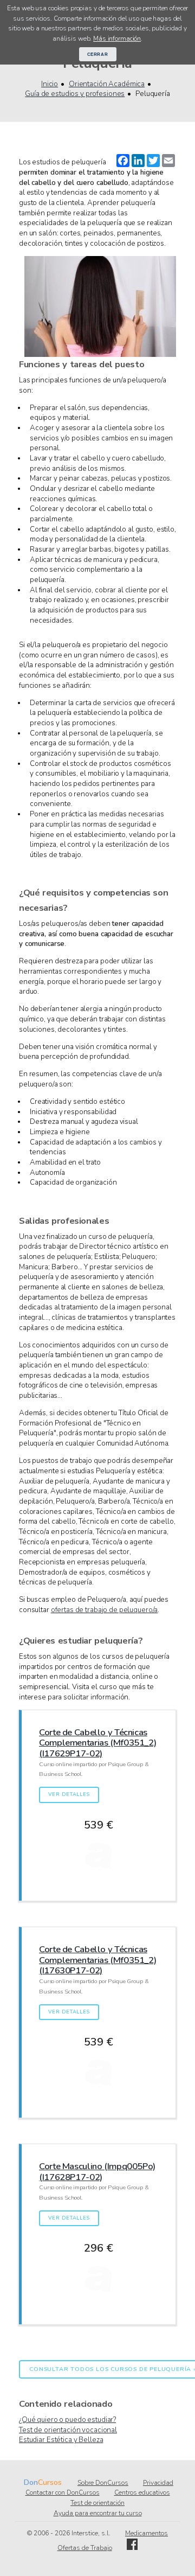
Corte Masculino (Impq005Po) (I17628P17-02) (97, 2172)
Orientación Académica (107, 84)
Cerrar (98, 54)
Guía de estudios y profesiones (75, 94)
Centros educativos (142, 2492)
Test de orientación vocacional (68, 2430)
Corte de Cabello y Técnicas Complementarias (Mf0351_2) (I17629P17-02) (97, 1743)
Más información (117, 39)
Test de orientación (97, 2503)
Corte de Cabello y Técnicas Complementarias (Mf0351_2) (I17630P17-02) (97, 1960)
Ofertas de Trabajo (85, 2548)
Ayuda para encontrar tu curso (98, 2513)
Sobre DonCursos (103, 2483)
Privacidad (158, 2483)
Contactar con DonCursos (63, 2492)
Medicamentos (147, 2533)
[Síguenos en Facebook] (132, 2548)
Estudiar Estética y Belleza (61, 2440)
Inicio (50, 84)
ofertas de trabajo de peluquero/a (105, 1610)
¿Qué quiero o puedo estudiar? (67, 2420)
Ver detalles (69, 1794)
